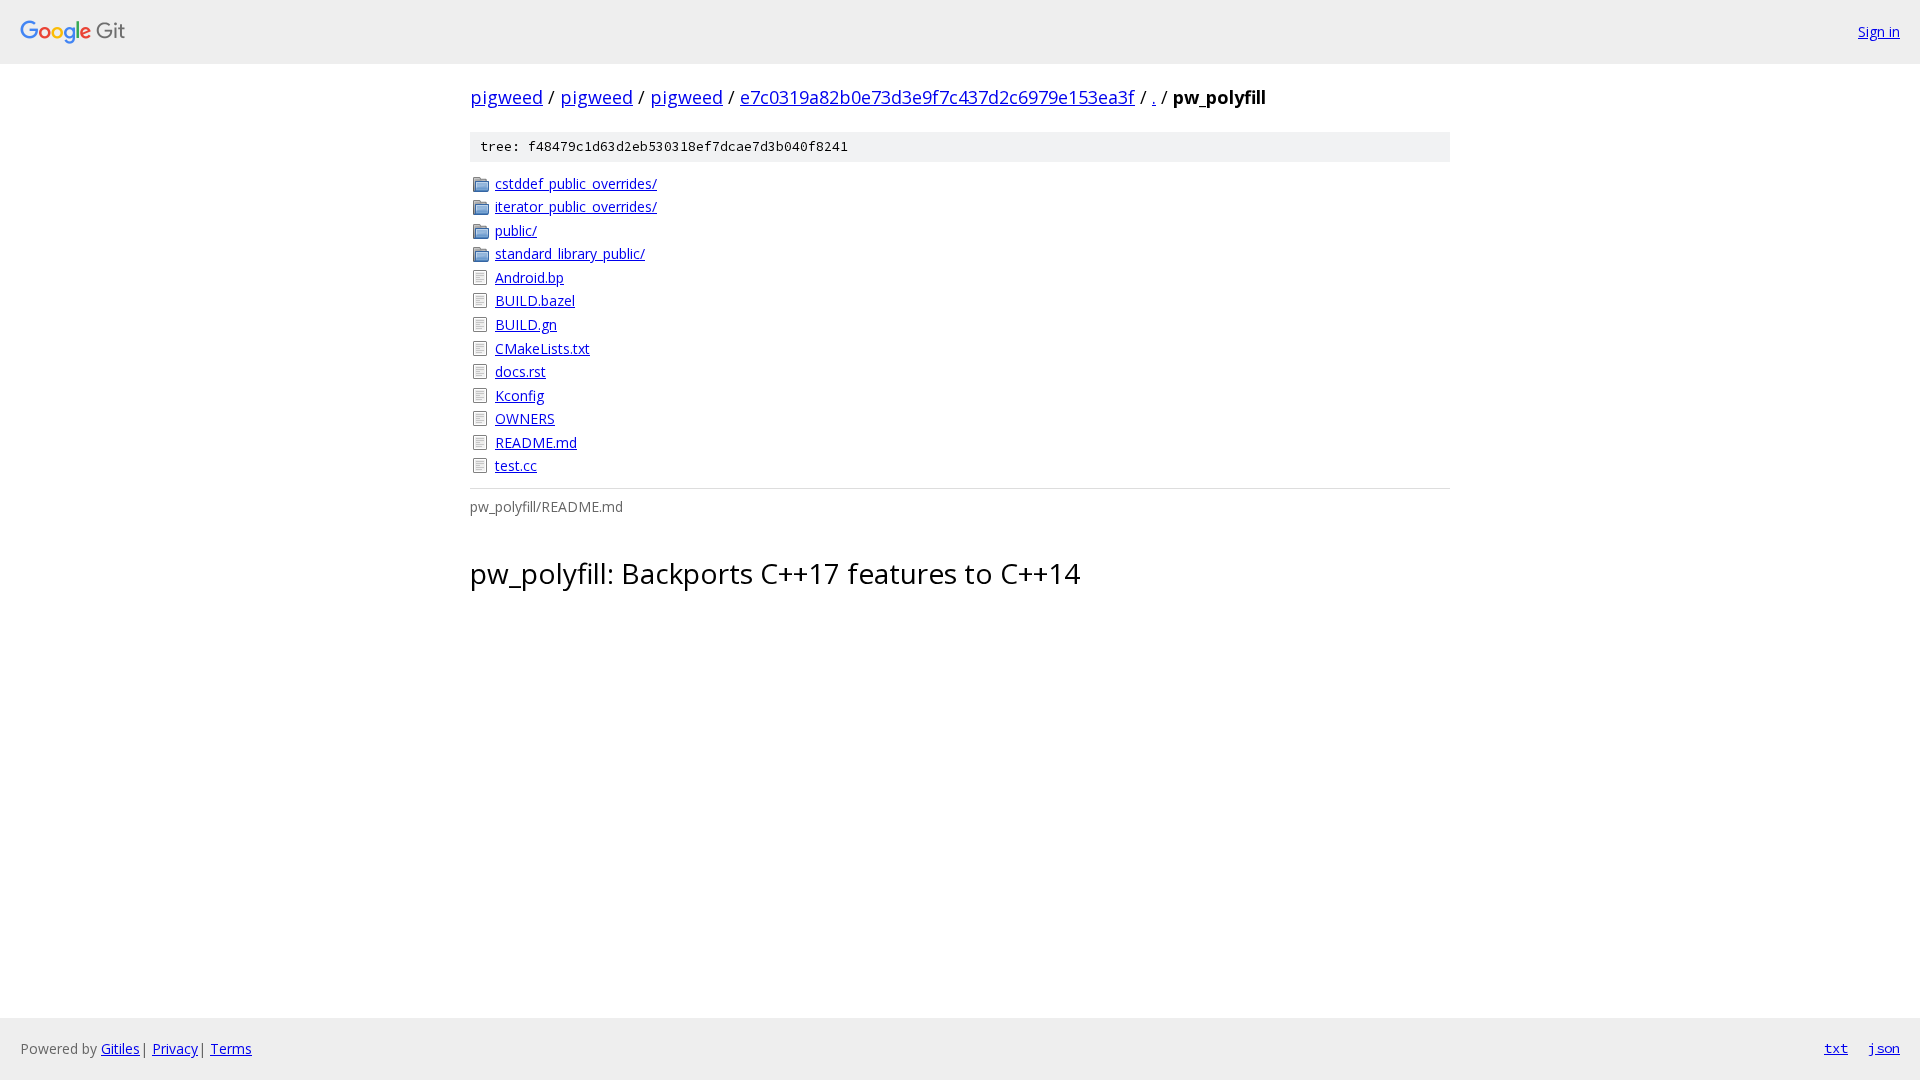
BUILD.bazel (535, 300)
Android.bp (529, 277)
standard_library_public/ (570, 253)
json (1884, 1048)
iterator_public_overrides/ (576, 206)
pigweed (506, 97)
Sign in (1879, 31)
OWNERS (525, 418)
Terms (231, 1048)
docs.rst (520, 371)
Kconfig (519, 395)
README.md (536, 442)
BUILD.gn (526, 324)
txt (1836, 1048)
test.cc (516, 465)
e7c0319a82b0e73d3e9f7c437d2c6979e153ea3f (937, 97)
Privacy (175, 1048)
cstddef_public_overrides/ (576, 183)
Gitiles (120, 1048)
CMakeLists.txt (542, 348)
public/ (516, 230)
